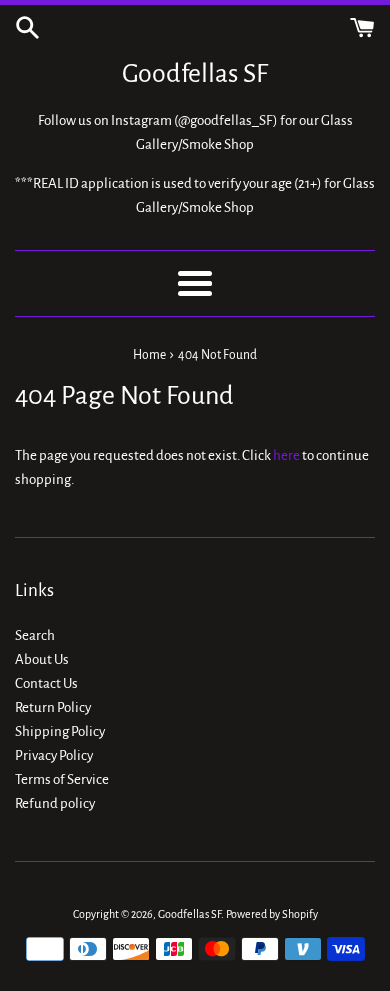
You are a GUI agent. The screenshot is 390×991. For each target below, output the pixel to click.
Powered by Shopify (272, 914)
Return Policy (53, 707)
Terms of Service (62, 779)
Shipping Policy (60, 731)
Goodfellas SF (195, 74)
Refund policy (55, 803)
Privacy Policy (54, 755)
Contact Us (46, 683)
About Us (42, 659)
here (286, 455)
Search (35, 635)
